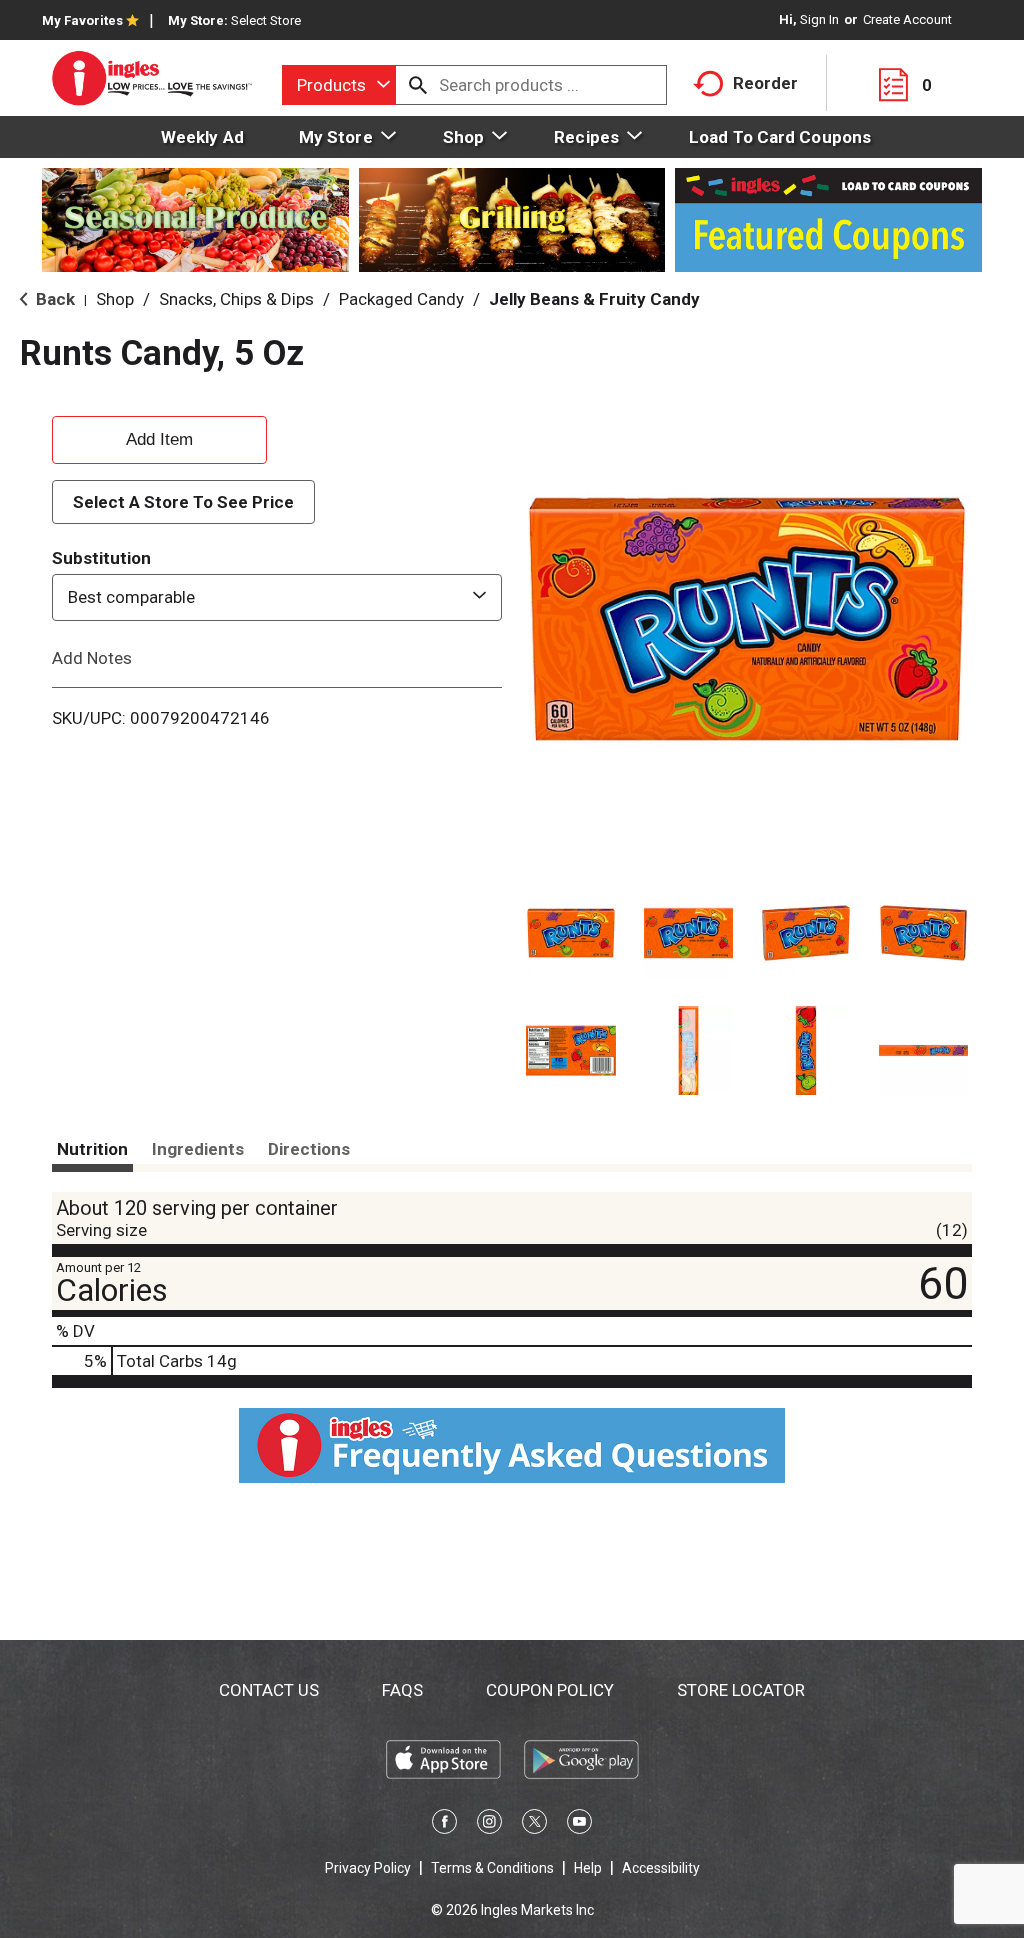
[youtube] (579, 1825)
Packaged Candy (401, 299)
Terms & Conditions (492, 1868)
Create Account (907, 19)
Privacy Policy (368, 1868)
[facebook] (444, 1825)
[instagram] (489, 1825)
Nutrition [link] (92, 1149)
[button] (571, 933)
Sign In (819, 19)
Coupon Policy (550, 1690)
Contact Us (269, 1690)
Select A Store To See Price (183, 502)
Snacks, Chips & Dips (236, 299)
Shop (115, 299)
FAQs (402, 1690)
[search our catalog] (418, 85)
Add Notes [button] (92, 657)
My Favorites (82, 20)
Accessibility (661, 1868)
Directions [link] (309, 1149)
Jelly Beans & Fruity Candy (594, 299)
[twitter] (534, 1825)
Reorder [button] (765, 83)
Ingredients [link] (198, 1149)
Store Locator (741, 1690)
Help (588, 1868)
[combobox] (339, 85)
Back (53, 299)
